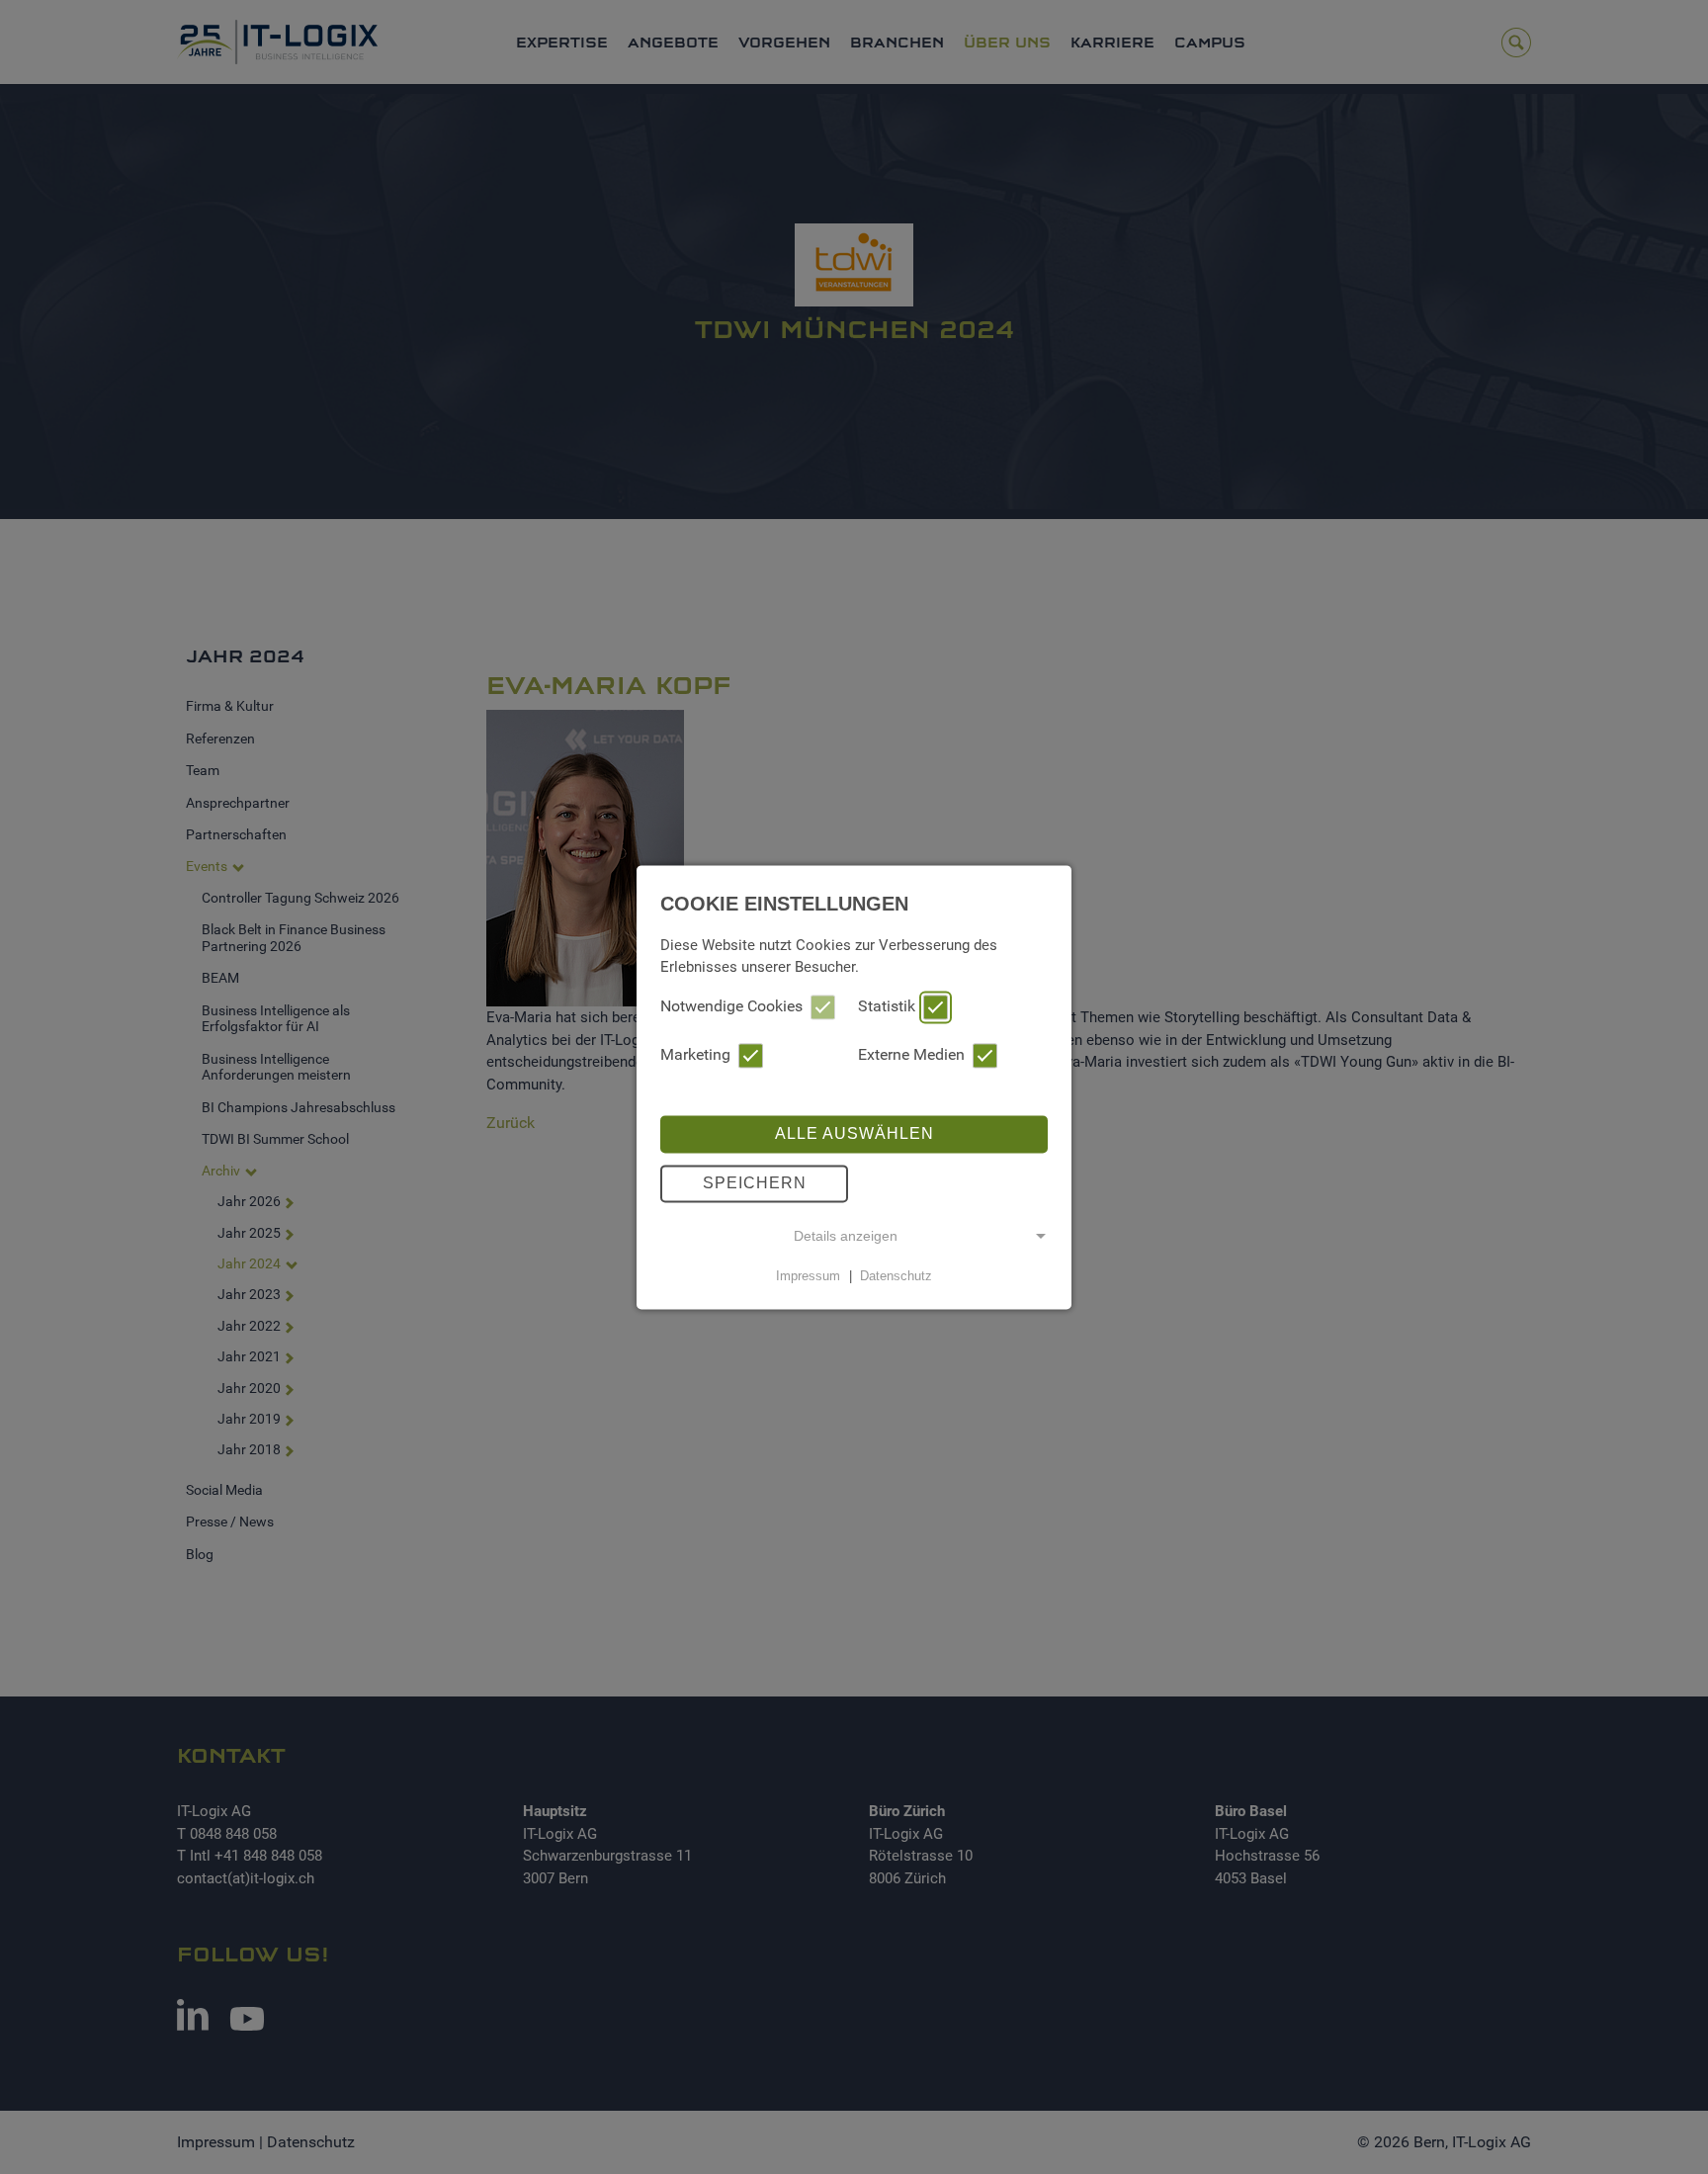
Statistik (887, 1006)
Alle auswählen (854, 1133)
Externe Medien (911, 1054)
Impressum (808, 1276)
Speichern (755, 1183)
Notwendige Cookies (731, 1006)
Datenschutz (896, 1276)
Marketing (695, 1054)
